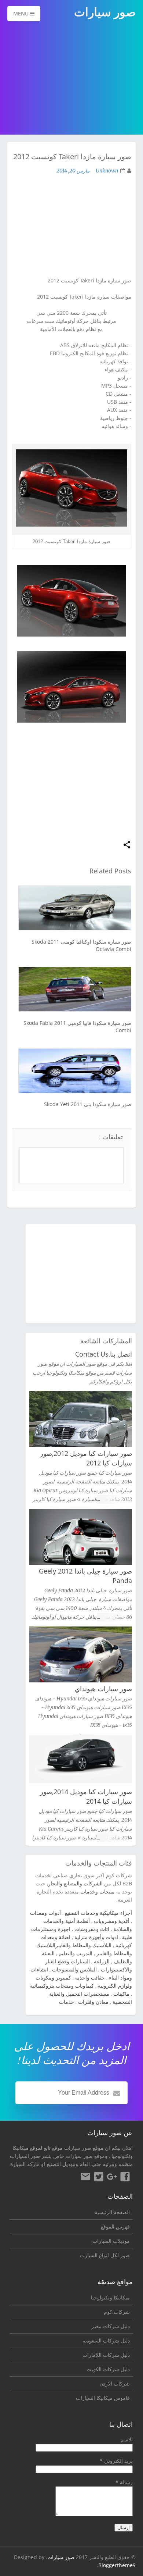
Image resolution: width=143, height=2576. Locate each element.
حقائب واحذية (90, 1978)
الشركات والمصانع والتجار (75, 1883)
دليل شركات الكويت (108, 2369)
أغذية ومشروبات (112, 1921)
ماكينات (121, 1994)
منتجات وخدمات (98, 1891)
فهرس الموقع (115, 2226)
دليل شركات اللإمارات (106, 2355)
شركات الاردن (115, 2383)
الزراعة (102, 1961)
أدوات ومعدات (45, 1913)
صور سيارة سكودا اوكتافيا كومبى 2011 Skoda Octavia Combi (81, 945)
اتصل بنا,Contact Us (104, 1354)
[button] (127, 845)
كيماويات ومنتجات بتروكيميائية (62, 1986)
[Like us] (125, 2178)
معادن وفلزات (93, 2002)
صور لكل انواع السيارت (105, 2255)
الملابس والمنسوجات (74, 1969)
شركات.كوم (117, 2312)
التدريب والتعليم (76, 1953)
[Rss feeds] (85, 2178)
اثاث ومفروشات (92, 1929)
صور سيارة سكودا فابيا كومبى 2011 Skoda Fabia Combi (77, 1027)
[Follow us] (99, 2178)
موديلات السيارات (111, 2241)
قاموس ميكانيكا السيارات (103, 2398)
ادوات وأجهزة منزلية (96, 1937)
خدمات (67, 2002)
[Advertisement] (71, 79)
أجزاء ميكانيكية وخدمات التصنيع (98, 1913)
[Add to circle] (112, 2178)
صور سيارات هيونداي (103, 1689)
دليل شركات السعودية (106, 2340)
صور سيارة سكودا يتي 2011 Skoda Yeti (88, 1104)
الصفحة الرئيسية (112, 2212)
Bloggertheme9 (117, 2565)
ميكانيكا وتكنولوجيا (110, 2297)
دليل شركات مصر (111, 2326)
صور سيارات (61, 2557)
